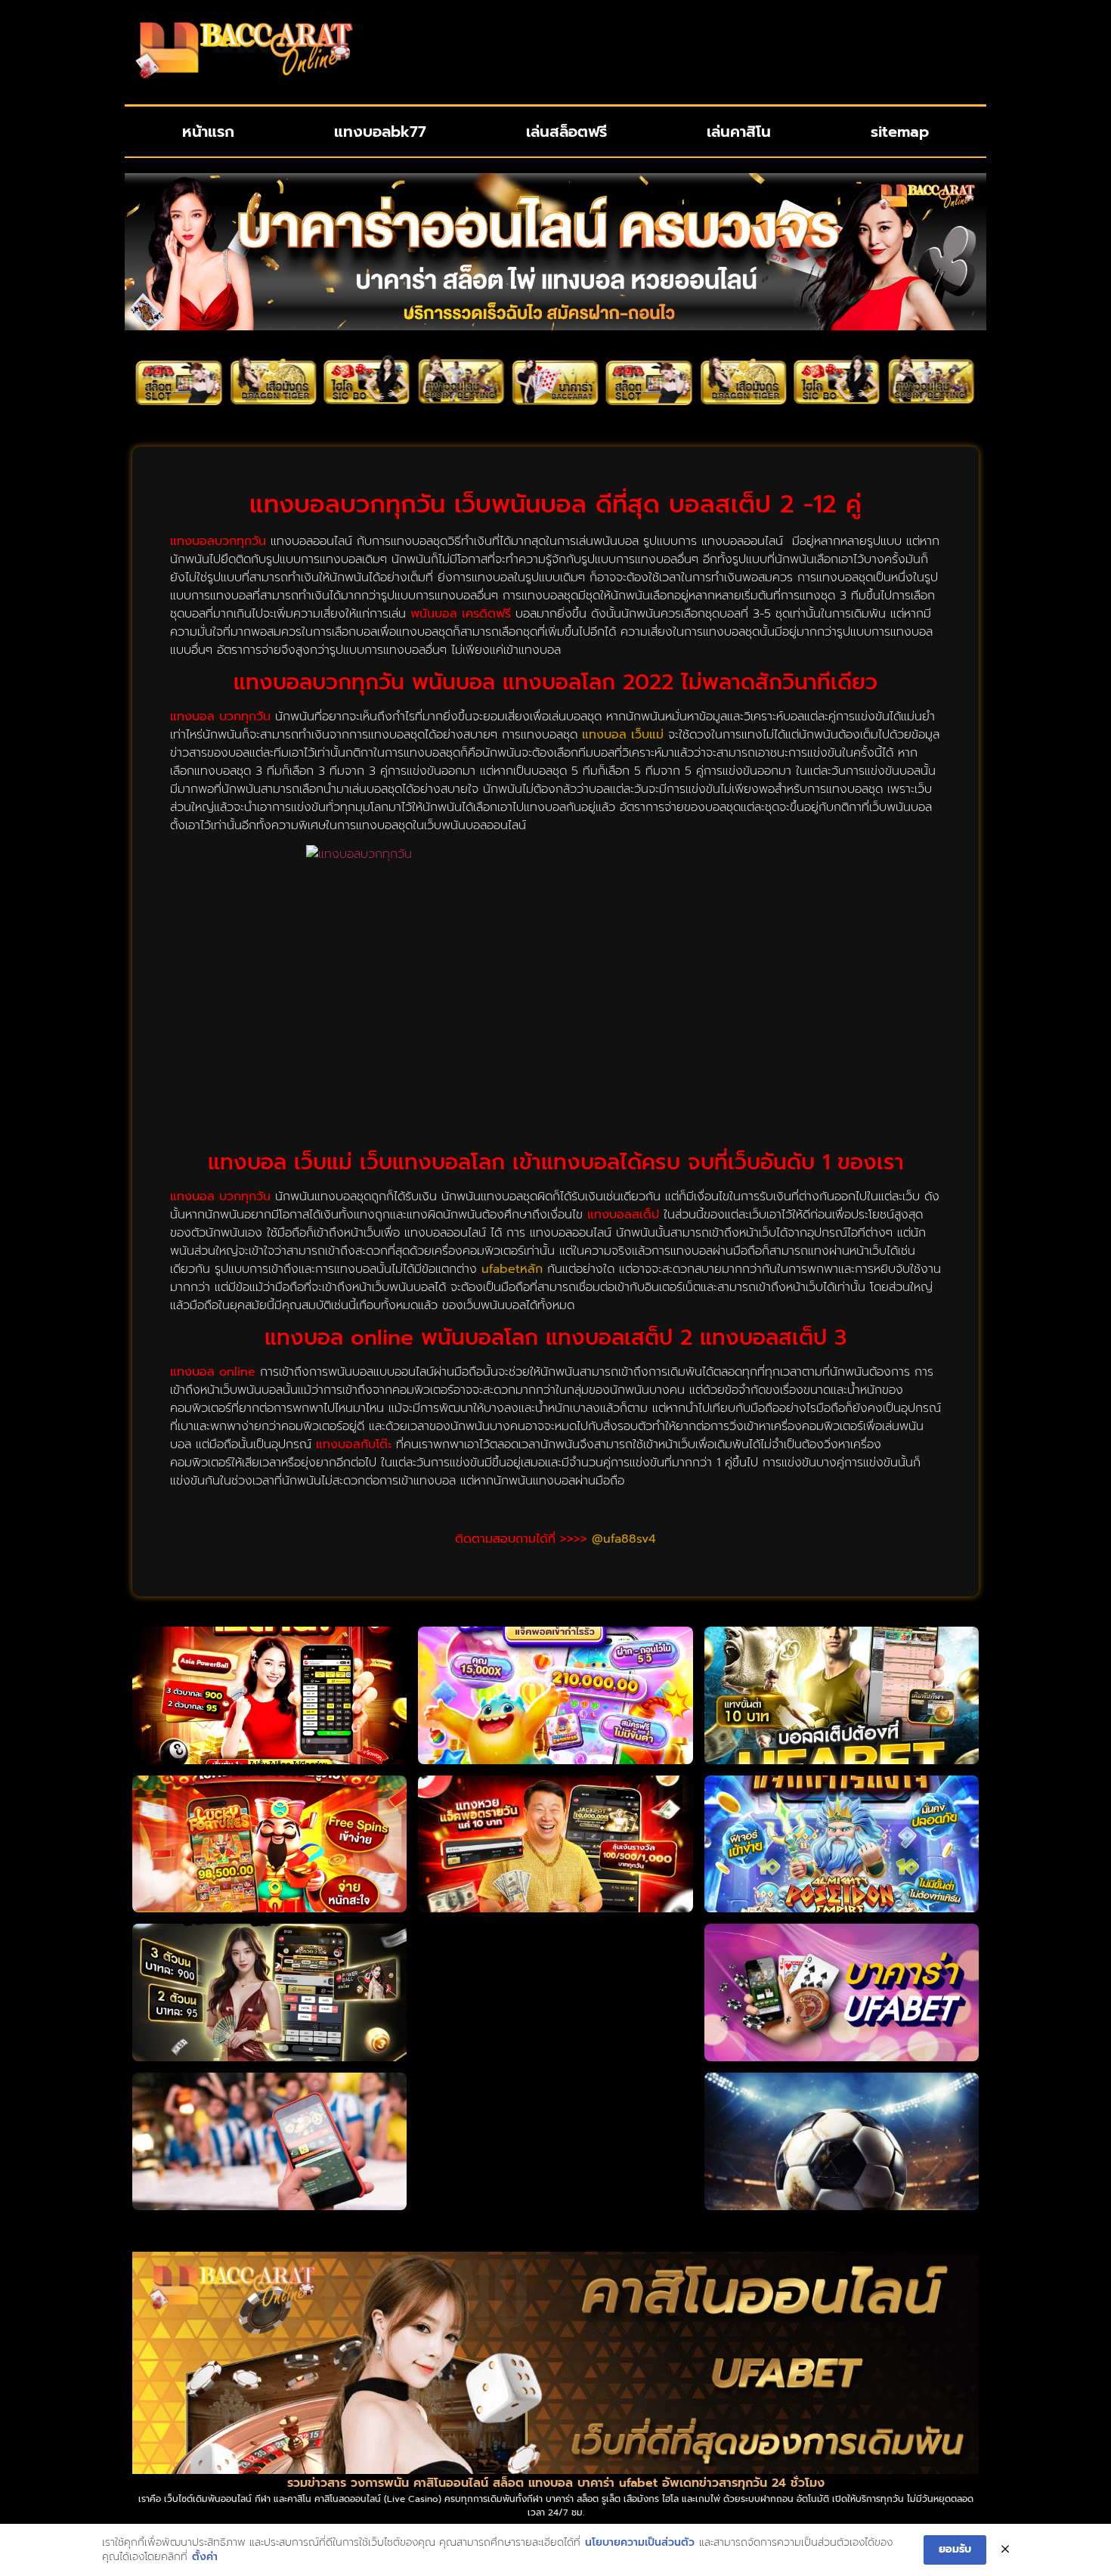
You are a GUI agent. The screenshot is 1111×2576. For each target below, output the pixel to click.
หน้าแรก (208, 132)
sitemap (900, 132)
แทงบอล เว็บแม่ (623, 735)
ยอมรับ (955, 2549)
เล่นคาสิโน (739, 132)
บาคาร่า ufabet (617, 2483)
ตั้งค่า (205, 2557)
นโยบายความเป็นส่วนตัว (640, 2543)
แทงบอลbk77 (380, 132)
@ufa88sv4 (624, 1539)
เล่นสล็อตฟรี (566, 132)
